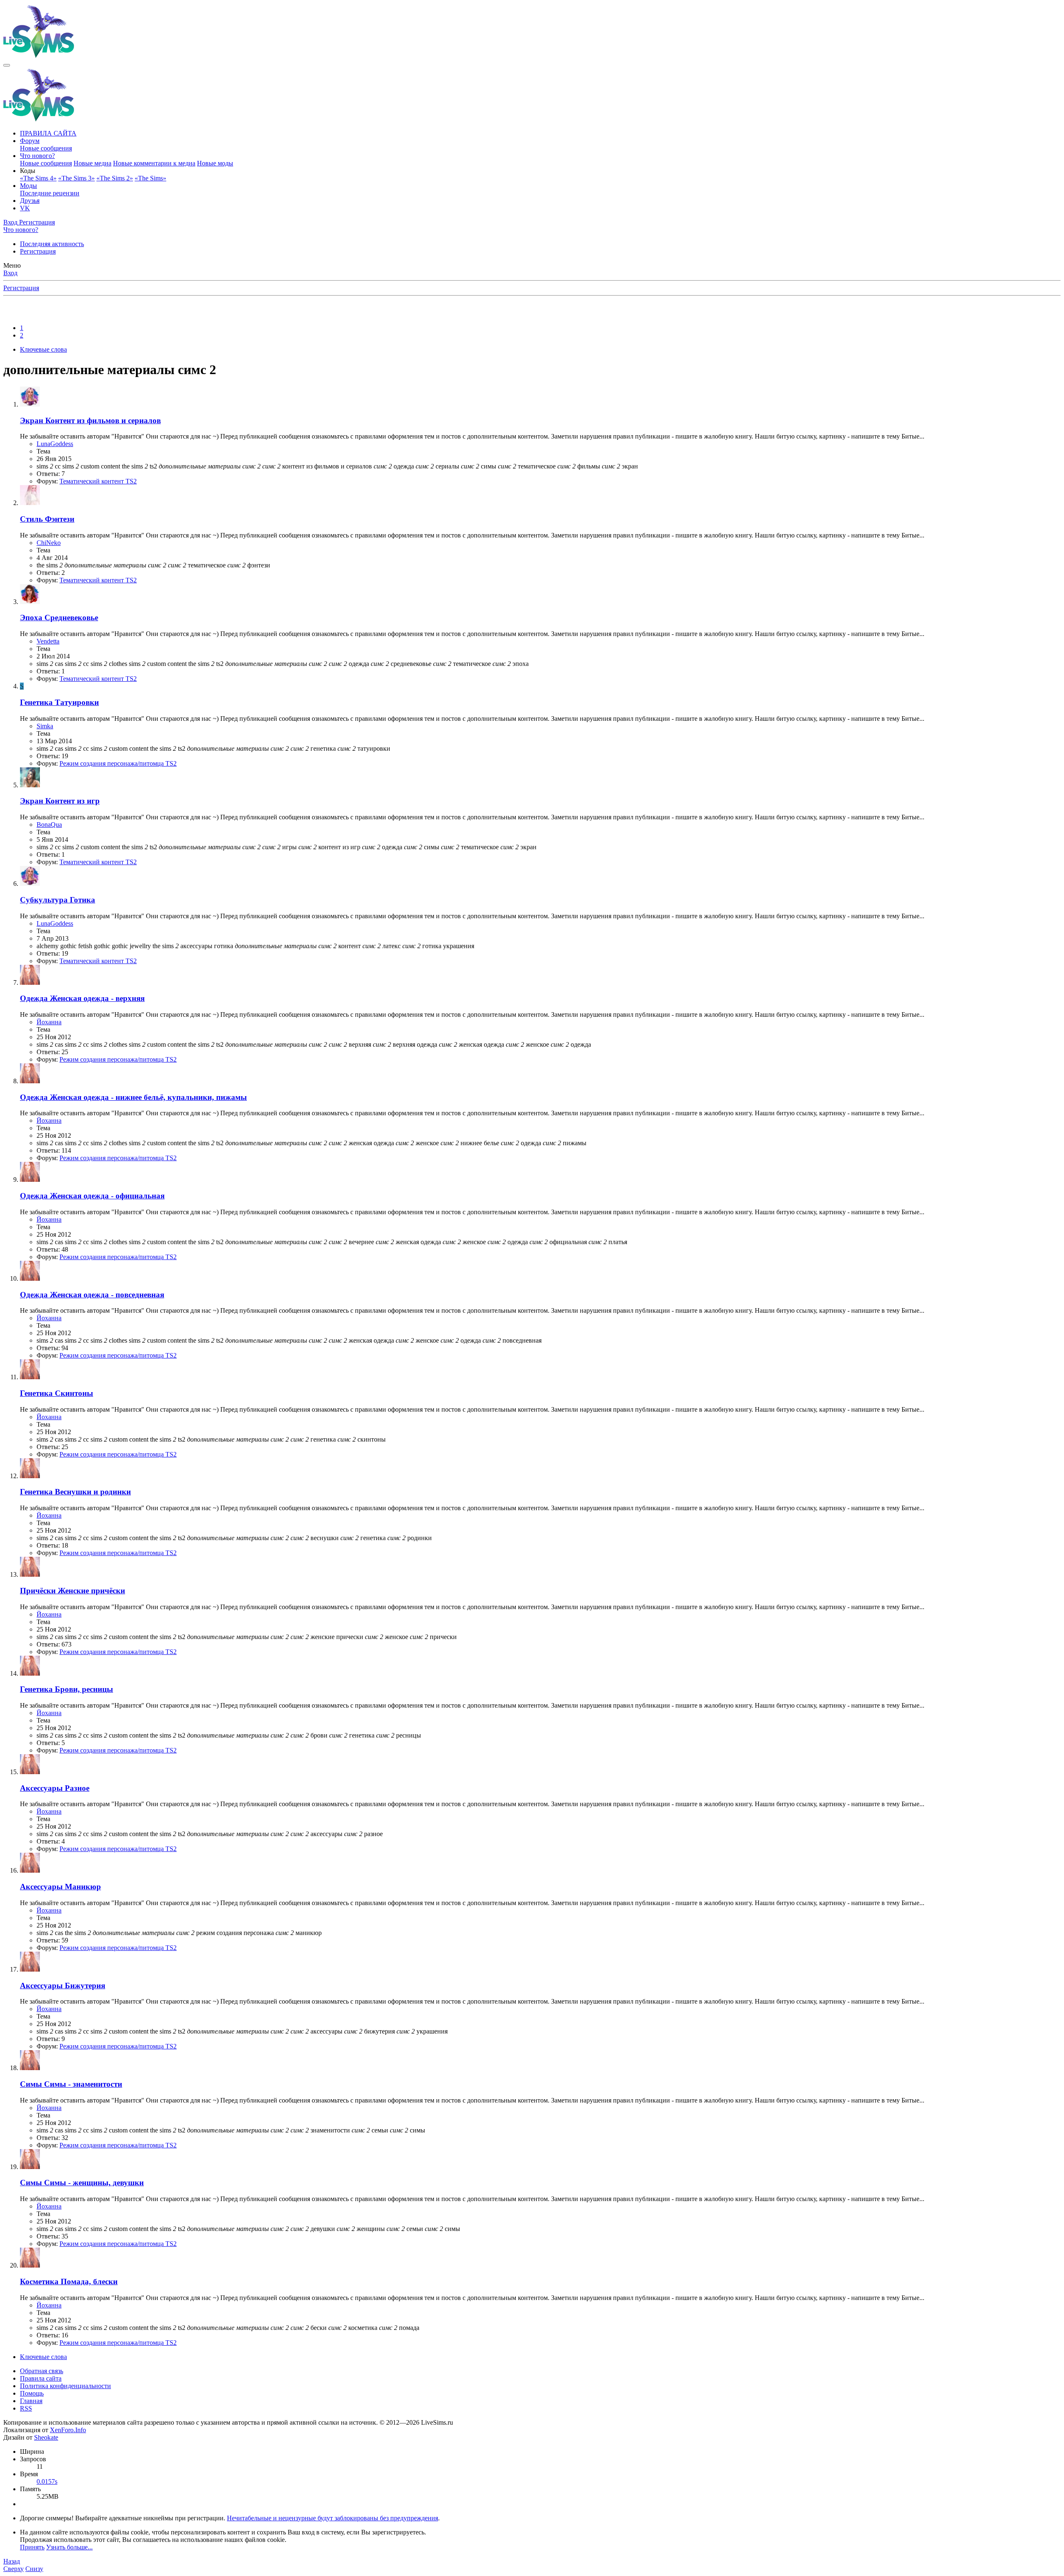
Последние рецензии (50, 193)
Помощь (32, 2393)
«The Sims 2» (115, 178)
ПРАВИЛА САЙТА (48, 133)
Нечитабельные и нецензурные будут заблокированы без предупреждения (332, 2518)
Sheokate (46, 2437)
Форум (30, 141)
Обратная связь (42, 2371)
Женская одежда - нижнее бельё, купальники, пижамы (133, 1097)
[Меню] (7, 65)
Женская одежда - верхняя (82, 998)
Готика (58, 900)
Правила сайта (41, 2378)
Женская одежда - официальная (92, 1196)
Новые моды (215, 163)
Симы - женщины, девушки (82, 2183)
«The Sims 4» (38, 178)
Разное (55, 1788)
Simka (45, 726)
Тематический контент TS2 (98, 481)
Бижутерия (63, 1986)
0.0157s (47, 2481)
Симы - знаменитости (71, 2084)
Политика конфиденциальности (65, 2386)
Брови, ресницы (66, 1689)
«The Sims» (150, 178)
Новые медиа (92, 163)
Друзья (30, 201)
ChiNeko (49, 543)
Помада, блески (69, 2281)
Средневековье (59, 618)
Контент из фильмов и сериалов (90, 420)
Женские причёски (73, 1591)
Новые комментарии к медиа (154, 163)
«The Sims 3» (76, 178)
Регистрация (38, 251)
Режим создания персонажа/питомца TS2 (118, 763)
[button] (28, 171)
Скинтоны (57, 1393)
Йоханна (49, 1022)
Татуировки (59, 702)
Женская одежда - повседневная (92, 1295)
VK (25, 208)
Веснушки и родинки (75, 1492)
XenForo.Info (68, 2430)
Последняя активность (52, 244)
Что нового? (37, 156)
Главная (31, 2401)
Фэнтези (47, 519)
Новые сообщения (46, 148)
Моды (28, 186)
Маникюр (60, 1887)
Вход (10, 273)
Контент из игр (60, 801)
